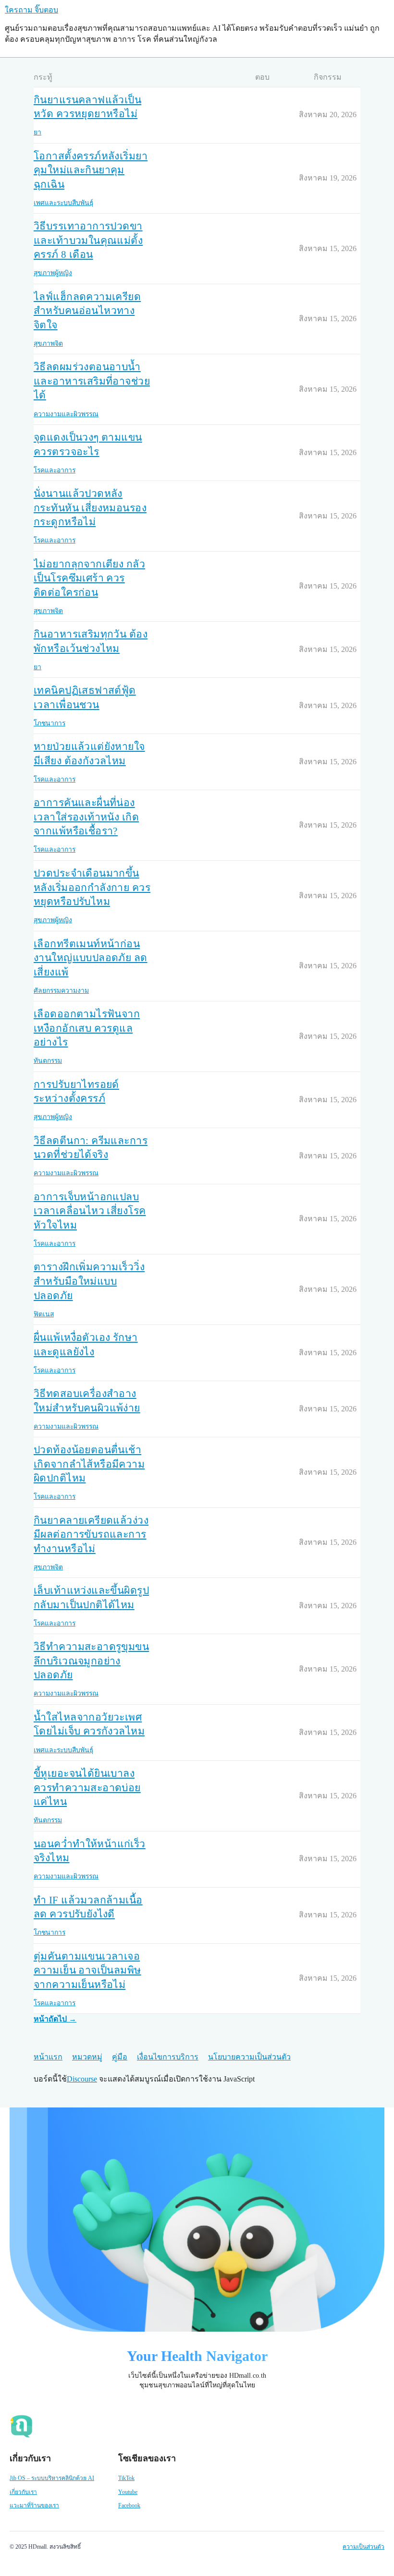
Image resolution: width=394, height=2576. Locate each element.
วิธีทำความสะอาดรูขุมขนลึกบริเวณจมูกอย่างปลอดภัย (91, 1661)
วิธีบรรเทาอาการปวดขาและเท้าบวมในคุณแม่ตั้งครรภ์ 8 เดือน (88, 240)
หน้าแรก (48, 2057)
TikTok (126, 2478)
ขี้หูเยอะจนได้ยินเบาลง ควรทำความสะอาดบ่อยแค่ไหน (87, 1788)
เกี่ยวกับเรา (23, 2492)
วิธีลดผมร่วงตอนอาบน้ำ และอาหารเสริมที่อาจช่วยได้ (92, 381)
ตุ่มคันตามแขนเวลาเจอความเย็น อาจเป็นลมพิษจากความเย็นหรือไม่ (87, 1970)
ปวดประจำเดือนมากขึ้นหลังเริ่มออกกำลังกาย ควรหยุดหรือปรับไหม (92, 887)
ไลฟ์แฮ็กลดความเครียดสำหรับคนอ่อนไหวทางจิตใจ (87, 311)
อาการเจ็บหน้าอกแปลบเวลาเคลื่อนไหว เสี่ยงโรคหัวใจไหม (90, 1211)
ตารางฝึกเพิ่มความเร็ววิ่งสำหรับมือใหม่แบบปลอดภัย (89, 1281)
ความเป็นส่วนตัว (363, 2547)
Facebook (129, 2505)
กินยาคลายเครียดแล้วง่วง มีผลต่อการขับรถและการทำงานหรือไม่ (91, 1535)
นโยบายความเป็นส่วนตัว (249, 2057)
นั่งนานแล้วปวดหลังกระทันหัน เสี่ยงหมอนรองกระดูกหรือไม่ (90, 508)
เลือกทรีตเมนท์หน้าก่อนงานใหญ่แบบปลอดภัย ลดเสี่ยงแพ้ (91, 958)
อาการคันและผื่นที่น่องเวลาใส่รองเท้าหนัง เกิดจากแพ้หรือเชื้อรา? (86, 817)
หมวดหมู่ (87, 2057)
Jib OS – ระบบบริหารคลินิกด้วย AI (52, 2478)
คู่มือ (120, 2057)
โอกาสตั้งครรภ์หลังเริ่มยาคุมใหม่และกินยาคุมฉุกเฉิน (91, 170)
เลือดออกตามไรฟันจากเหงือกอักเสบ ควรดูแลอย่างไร (87, 1028)
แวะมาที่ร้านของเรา (34, 2505)
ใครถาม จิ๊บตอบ (31, 10)
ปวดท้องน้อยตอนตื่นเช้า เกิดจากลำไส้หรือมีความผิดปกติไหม (89, 1464)
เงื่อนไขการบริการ (168, 2057)
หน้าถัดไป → (55, 2019)
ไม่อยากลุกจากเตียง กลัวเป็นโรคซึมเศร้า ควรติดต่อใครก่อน (89, 578)
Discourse (82, 2079)
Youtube (128, 2492)
